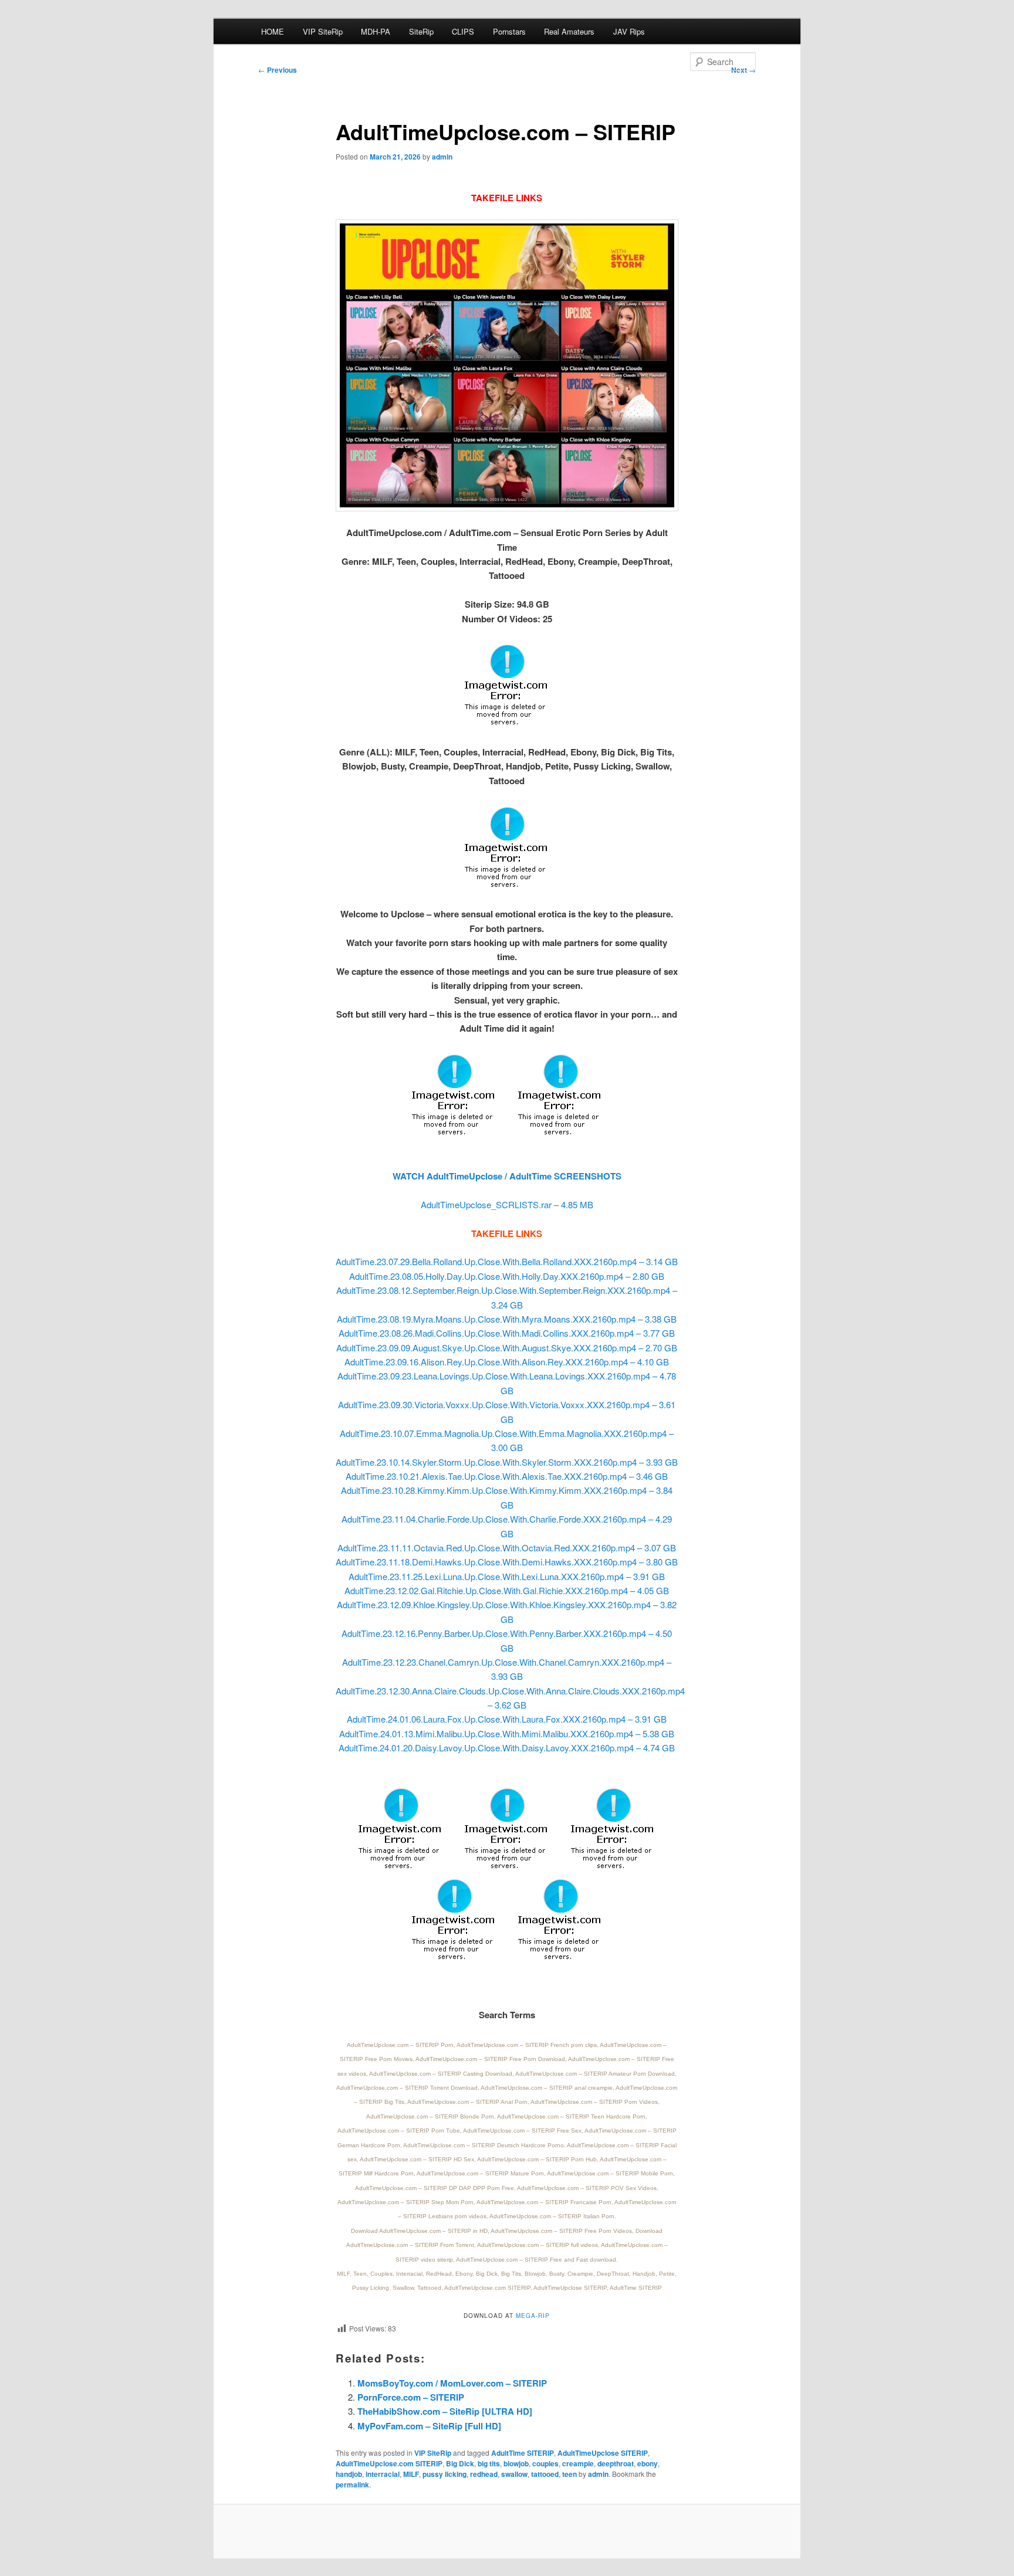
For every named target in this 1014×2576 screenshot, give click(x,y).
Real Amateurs (569, 31)
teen (569, 2474)
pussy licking (445, 2474)
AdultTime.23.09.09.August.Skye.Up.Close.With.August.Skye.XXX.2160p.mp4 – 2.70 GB (507, 1348)
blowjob (516, 2463)
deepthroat (616, 2463)
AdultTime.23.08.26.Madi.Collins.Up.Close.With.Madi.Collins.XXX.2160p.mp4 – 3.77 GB (507, 1333)
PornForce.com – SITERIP (411, 2397)
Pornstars (509, 31)
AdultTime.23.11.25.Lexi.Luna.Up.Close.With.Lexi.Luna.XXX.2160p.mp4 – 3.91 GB (507, 1576)
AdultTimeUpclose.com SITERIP (389, 2463)
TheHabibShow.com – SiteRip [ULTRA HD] (445, 2411)
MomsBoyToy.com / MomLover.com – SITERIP (452, 2383)
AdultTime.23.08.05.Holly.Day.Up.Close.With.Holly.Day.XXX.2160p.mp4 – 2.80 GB (507, 1276)
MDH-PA (376, 31)
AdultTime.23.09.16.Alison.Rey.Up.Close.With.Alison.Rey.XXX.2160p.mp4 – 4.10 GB (507, 1362)
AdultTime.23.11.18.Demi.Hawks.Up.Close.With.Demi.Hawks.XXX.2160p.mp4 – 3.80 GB (507, 1562)
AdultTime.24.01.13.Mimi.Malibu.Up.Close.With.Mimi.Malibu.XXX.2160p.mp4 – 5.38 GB (507, 1733)
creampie (578, 2463)
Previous (278, 70)
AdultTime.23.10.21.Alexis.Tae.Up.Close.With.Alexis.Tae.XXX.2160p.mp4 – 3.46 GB (507, 1476)
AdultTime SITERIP (523, 2453)
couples (545, 2463)
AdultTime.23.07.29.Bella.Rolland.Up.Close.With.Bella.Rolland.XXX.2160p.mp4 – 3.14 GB (507, 1261)
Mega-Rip (533, 2316)
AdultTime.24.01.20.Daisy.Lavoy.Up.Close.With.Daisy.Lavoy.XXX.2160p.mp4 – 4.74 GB (507, 1748)
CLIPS (463, 31)
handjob (349, 2474)
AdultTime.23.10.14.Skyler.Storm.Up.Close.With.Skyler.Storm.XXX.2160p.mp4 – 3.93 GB (507, 1462)
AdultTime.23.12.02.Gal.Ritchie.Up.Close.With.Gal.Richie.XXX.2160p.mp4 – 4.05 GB (507, 1590)
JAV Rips (629, 31)
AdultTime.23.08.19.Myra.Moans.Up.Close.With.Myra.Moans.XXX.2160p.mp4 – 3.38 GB (507, 1319)
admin (442, 157)
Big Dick (460, 2463)
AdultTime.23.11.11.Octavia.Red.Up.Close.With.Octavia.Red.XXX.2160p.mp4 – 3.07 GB (507, 1548)
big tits (489, 2463)
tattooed (545, 2474)
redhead (484, 2474)
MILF (411, 2474)
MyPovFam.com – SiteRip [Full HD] (429, 2426)
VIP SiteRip (323, 31)
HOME (273, 31)
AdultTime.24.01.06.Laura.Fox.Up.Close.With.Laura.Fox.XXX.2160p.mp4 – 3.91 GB (507, 1719)
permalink (352, 2485)
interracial (383, 2474)
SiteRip (421, 31)
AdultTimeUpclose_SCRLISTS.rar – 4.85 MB (507, 1204)
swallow (514, 2474)
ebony (648, 2463)
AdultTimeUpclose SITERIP (603, 2453)
